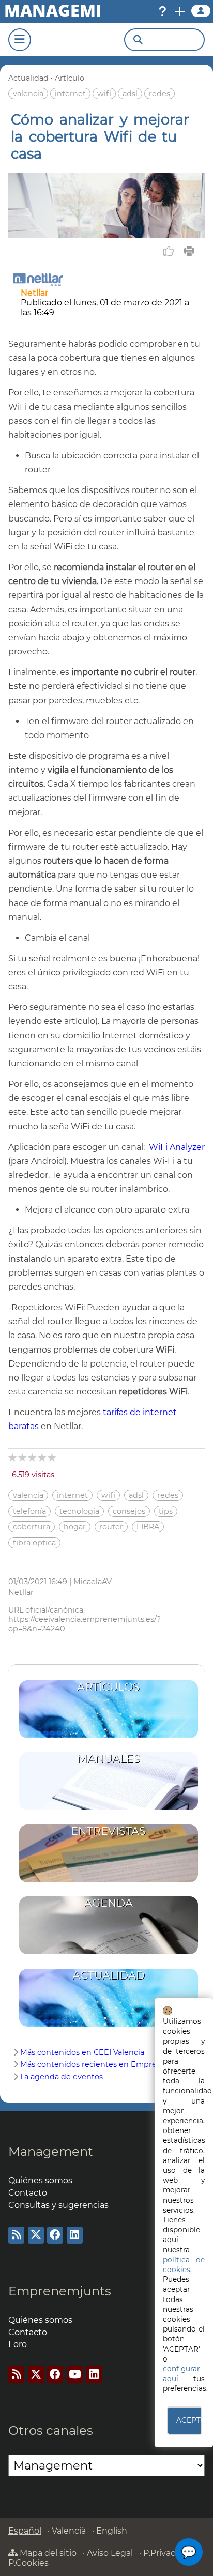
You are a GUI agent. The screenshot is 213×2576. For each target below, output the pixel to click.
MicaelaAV (93, 1582)
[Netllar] (38, 283)
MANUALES (109, 1759)
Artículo (70, 78)
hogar (75, 1527)
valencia (28, 94)
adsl (130, 94)
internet (70, 94)
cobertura (32, 1527)
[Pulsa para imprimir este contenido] (189, 251)
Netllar (34, 293)
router (111, 1527)
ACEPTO (189, 2420)
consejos (129, 1511)
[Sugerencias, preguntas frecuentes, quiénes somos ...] (162, 11)
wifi (104, 94)
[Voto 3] (33, 1457)
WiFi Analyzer (177, 1147)
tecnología (79, 1511)
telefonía (29, 1511)
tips (166, 1511)
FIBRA (148, 1527)
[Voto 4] (43, 1457)
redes (159, 94)
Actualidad (28, 78)
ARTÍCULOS (108, 1687)
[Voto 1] (13, 1457)
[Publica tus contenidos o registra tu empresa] (180, 11)
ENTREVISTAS (108, 1831)
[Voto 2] (23, 1457)
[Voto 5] (52, 1457)
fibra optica (34, 1543)
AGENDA (109, 1903)
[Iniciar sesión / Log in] (201, 11)
